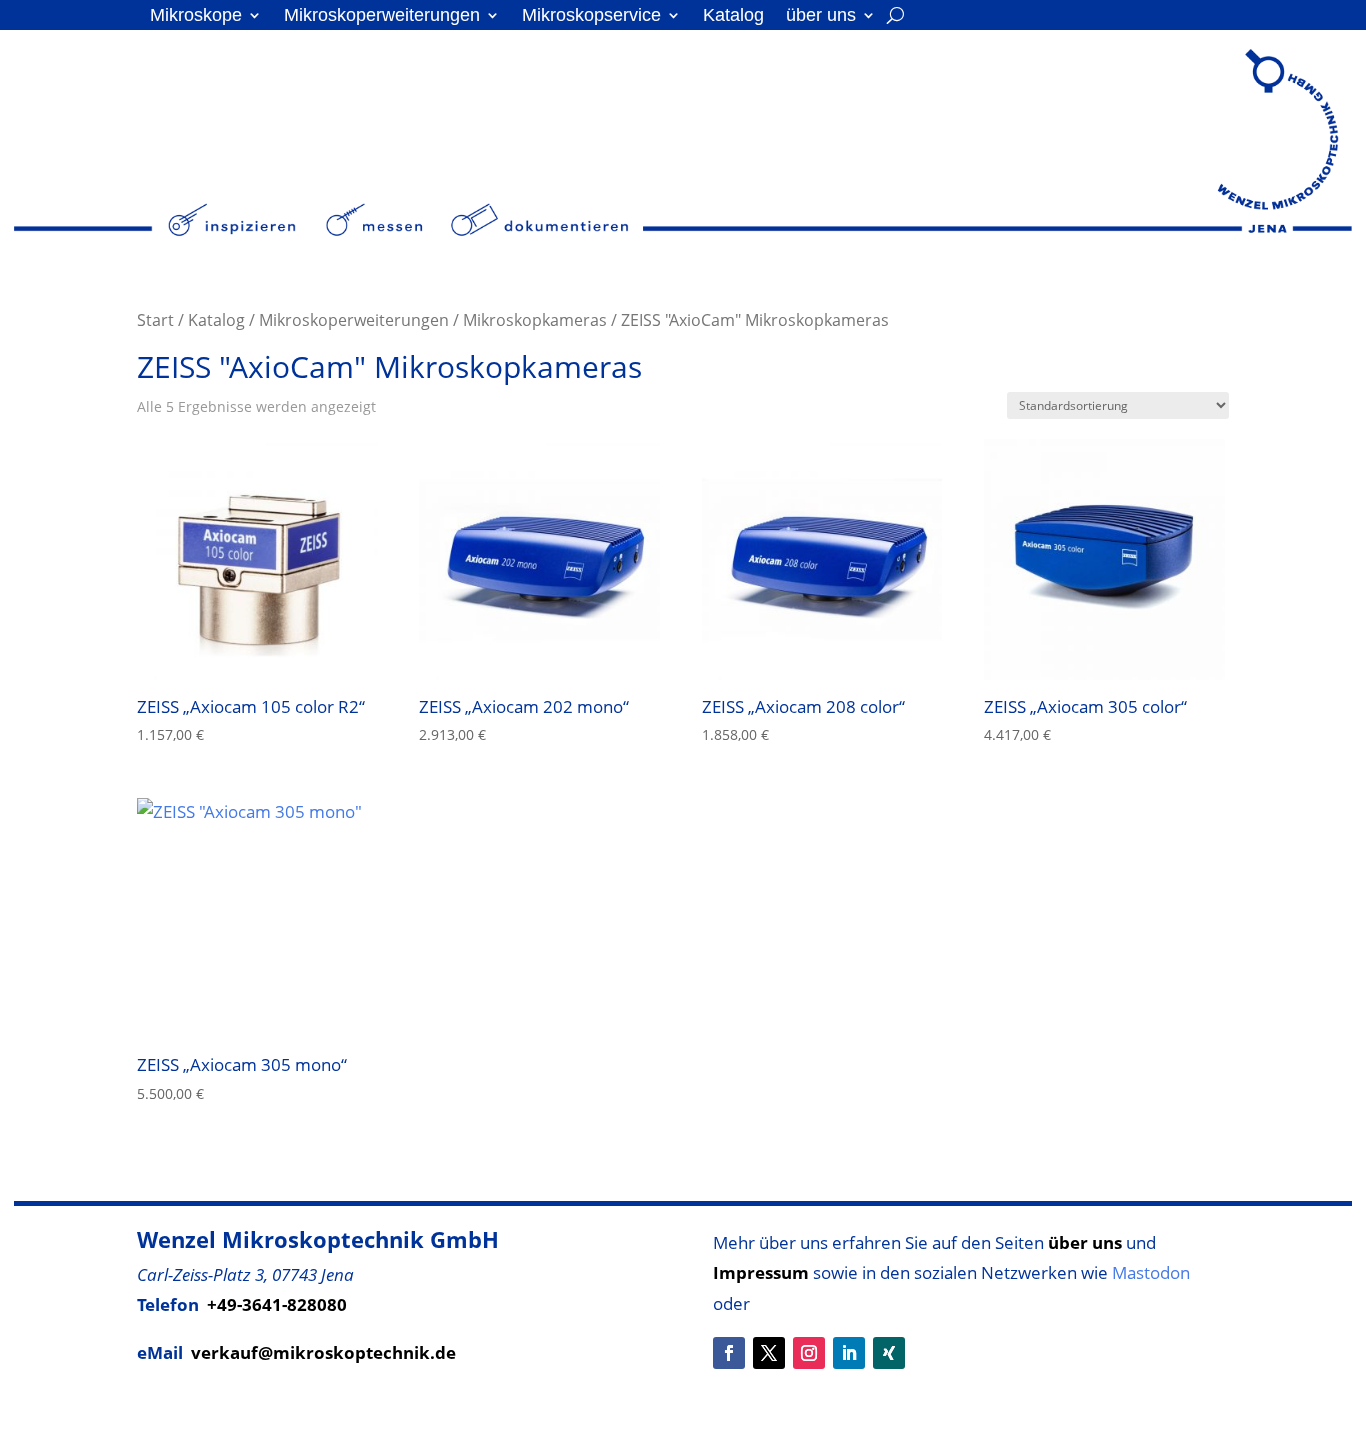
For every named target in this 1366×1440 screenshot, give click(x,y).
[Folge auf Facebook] (729, 1353)
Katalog (733, 16)
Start (155, 320)
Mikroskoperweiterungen (382, 16)
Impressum (761, 1272)
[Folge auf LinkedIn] (849, 1353)
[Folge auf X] (769, 1353)
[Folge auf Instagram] (809, 1353)
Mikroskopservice (591, 16)
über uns (821, 16)
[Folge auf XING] (889, 1353)
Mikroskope (196, 16)
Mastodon (1151, 1272)
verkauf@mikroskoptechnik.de (323, 1352)
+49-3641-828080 (277, 1304)
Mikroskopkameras (535, 320)
